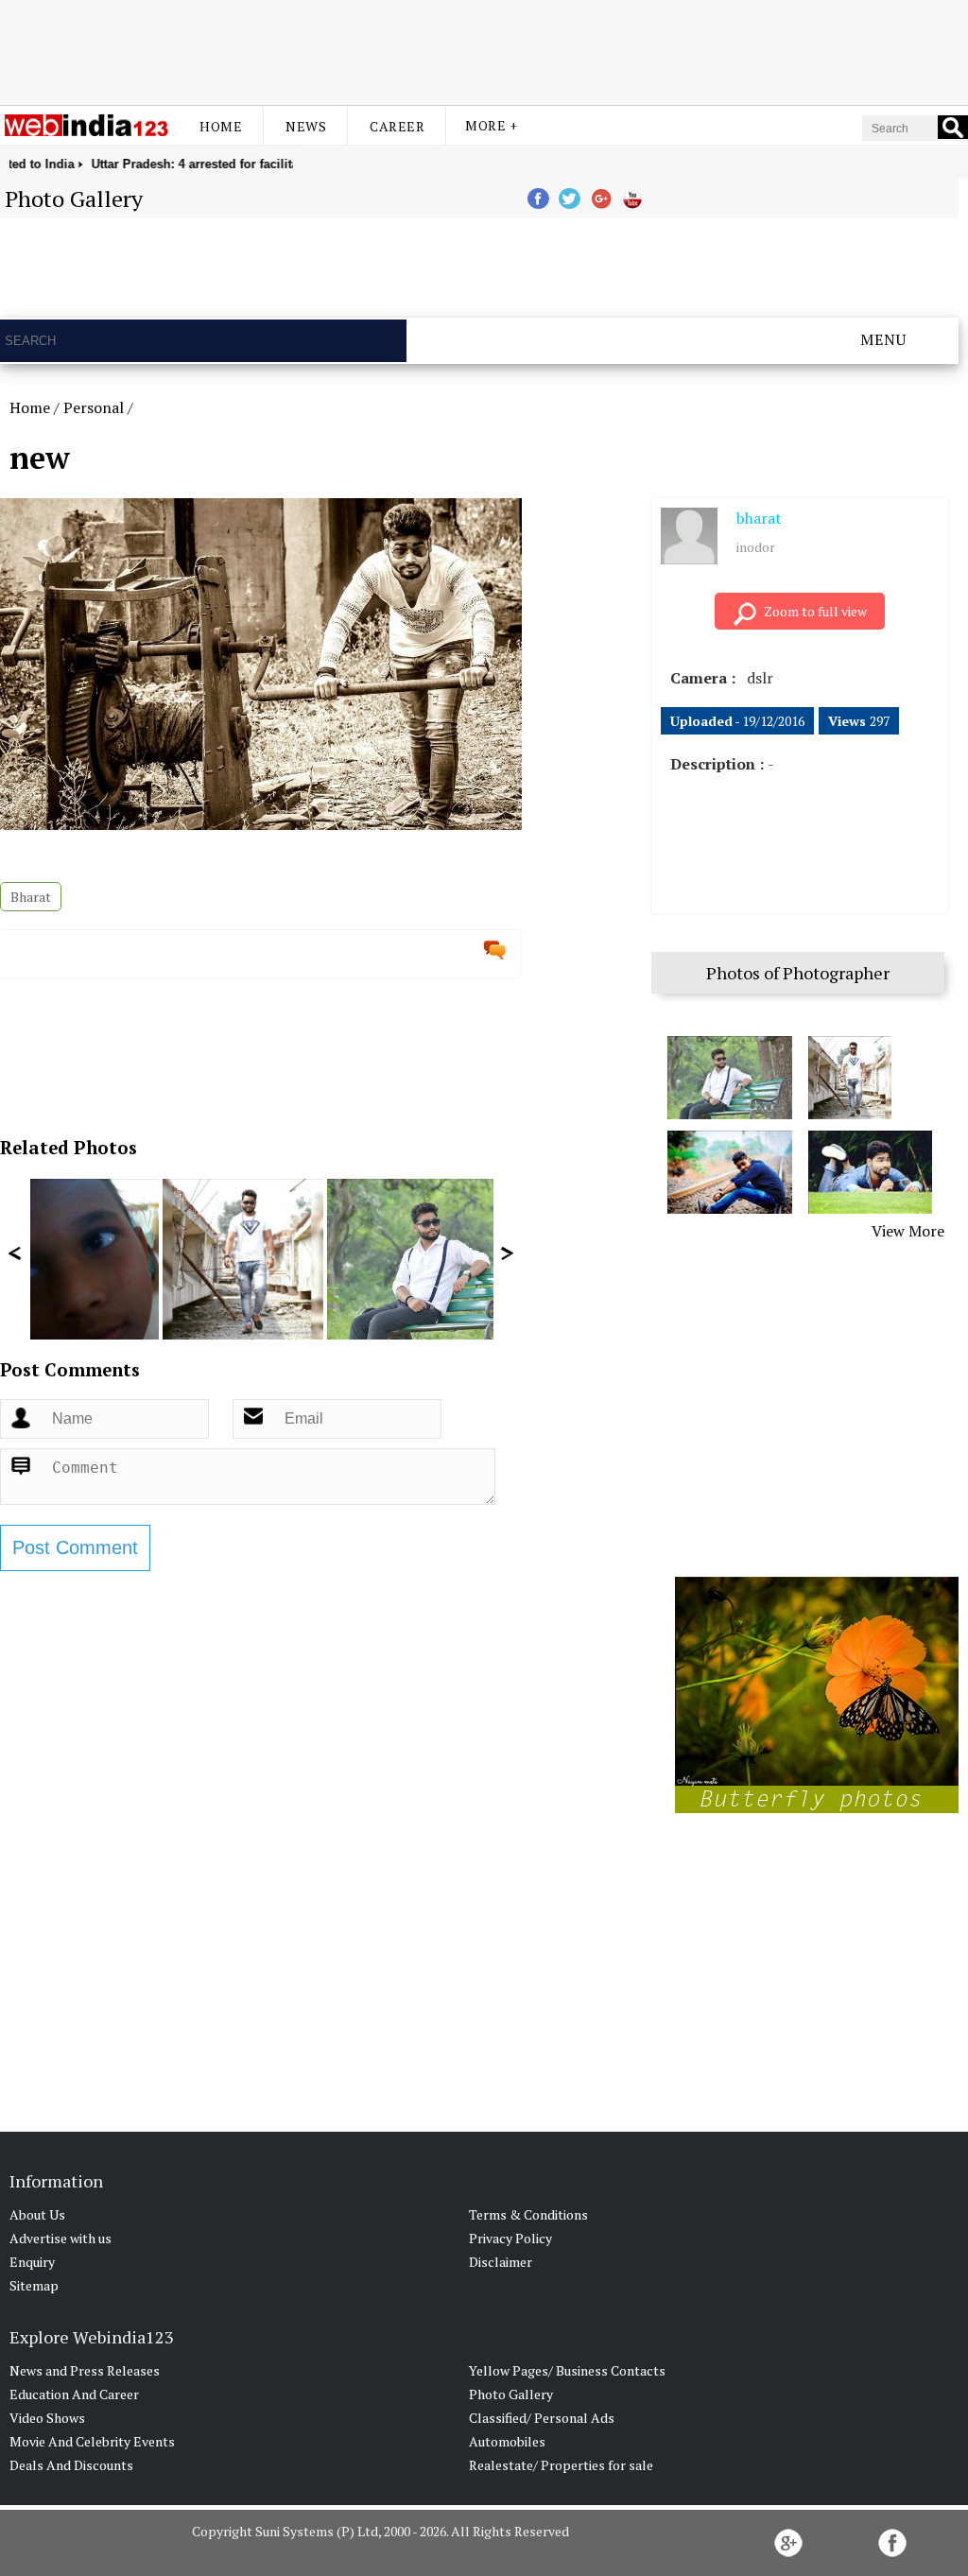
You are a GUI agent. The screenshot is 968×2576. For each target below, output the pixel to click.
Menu (883, 339)
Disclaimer (501, 2262)
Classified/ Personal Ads (542, 2418)
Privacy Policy (510, 2238)
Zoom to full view (815, 611)
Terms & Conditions (528, 2214)
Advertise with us (60, 2238)
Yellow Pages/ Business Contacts (567, 2370)
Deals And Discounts (71, 2465)
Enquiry (32, 2262)
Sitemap (34, 2285)
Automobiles (507, 2441)
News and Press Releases (85, 2370)
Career (397, 126)
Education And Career (74, 2394)
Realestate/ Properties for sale (561, 2465)
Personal (94, 407)
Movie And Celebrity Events (92, 2441)
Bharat (31, 897)
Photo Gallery (511, 2394)
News (306, 126)
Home (221, 126)
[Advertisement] (484, 50)
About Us (37, 2214)
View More (908, 1231)
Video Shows (47, 2418)
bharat (759, 518)
